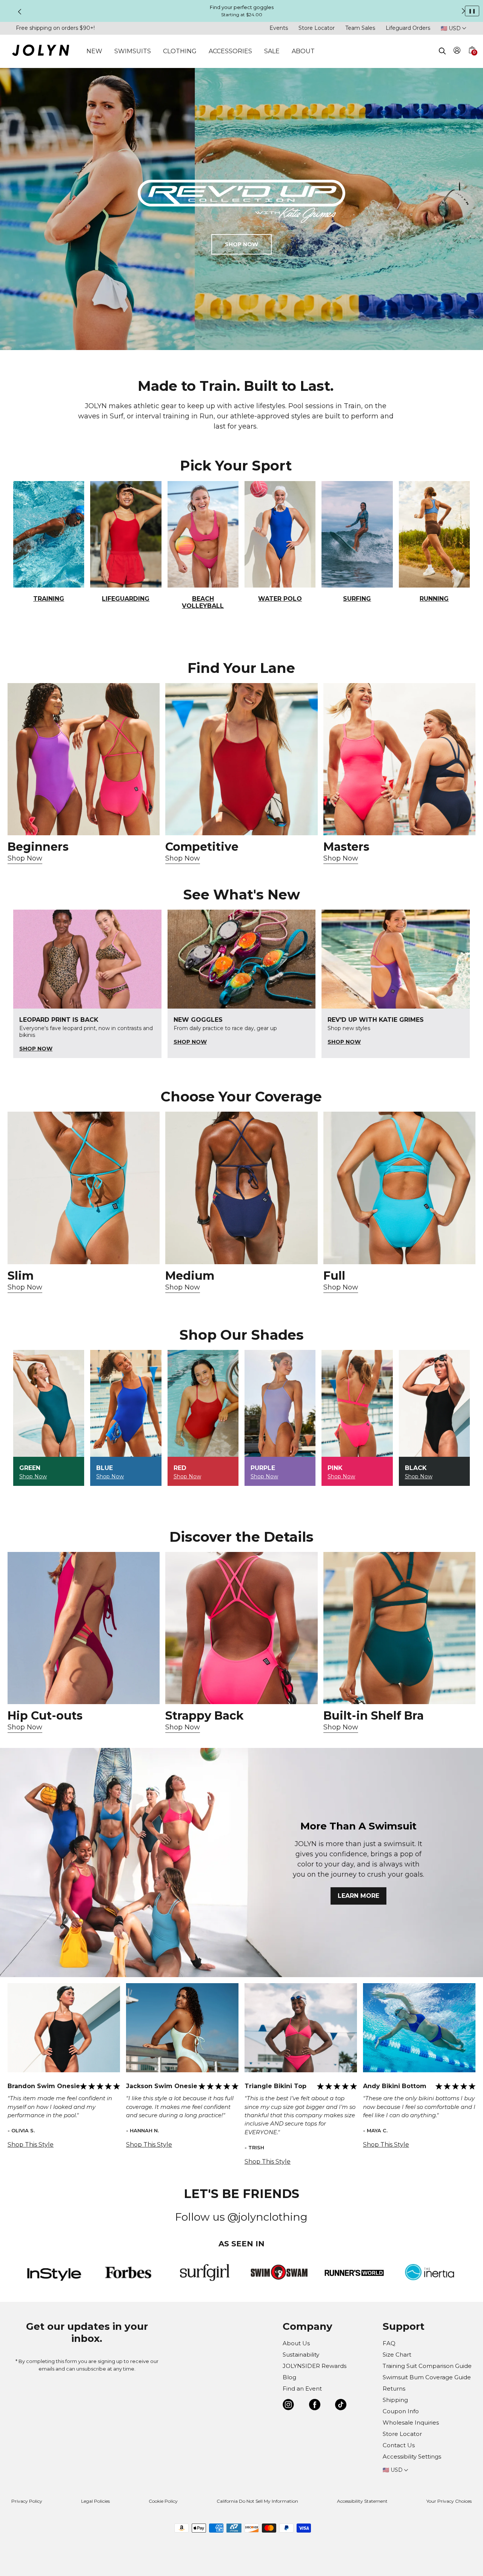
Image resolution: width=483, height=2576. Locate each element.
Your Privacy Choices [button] (449, 2501)
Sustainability (301, 2355)
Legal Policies (95, 2501)
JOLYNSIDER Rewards (315, 2366)
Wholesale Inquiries (411, 2423)
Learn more (358, 1896)
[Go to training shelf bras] (399, 1628)
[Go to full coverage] (399, 1188)
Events (279, 28)
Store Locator (317, 28)
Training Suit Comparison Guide (427, 2366)
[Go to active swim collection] (399, 759)
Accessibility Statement (362, 2501)
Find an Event (302, 2389)
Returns (394, 2389)
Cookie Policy (163, 2501)
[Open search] (442, 51)
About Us (296, 2343)
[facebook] (315, 2406)
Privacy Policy (27, 2501)
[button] (472, 59)
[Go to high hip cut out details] (84, 1628)
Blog (289, 2377)
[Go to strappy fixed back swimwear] (241, 1628)
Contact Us (399, 2445)
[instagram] (288, 2406)
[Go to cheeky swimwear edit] (84, 1188)
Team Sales (360, 28)
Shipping (395, 2400)
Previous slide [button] (20, 12)
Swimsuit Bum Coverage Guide (427, 2377)
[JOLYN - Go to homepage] (41, 52)
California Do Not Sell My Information (257, 2501)
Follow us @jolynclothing (241, 2217)
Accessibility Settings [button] (412, 2456)
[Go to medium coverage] (241, 1188)
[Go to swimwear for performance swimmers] (241, 759)
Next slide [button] (463, 11)
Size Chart (397, 2355)
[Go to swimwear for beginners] (84, 759)
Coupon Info (401, 2411)
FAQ (389, 2343)
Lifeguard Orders (408, 28)
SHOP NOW (241, 244)
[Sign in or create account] (457, 52)
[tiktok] (341, 2406)
